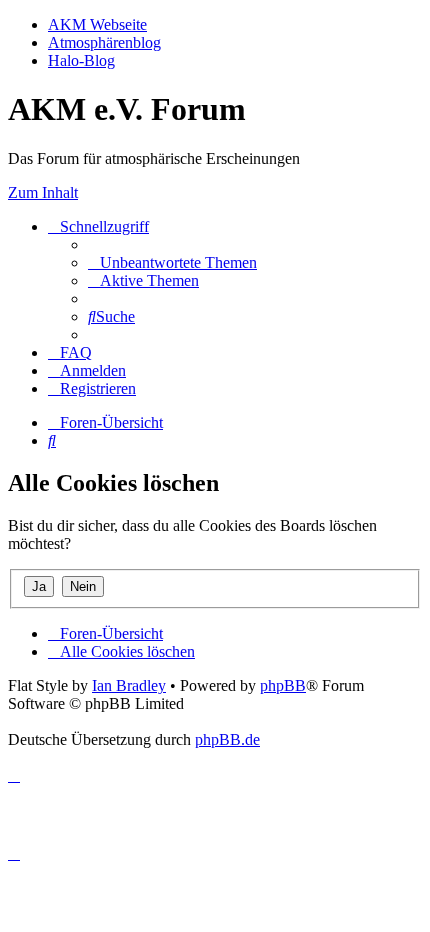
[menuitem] (172, 262)
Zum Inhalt (43, 192)
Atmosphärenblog (104, 42)
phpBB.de (227, 739)
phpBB (283, 685)
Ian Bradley (129, 685)
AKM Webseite (97, 24)
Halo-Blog (81, 60)
